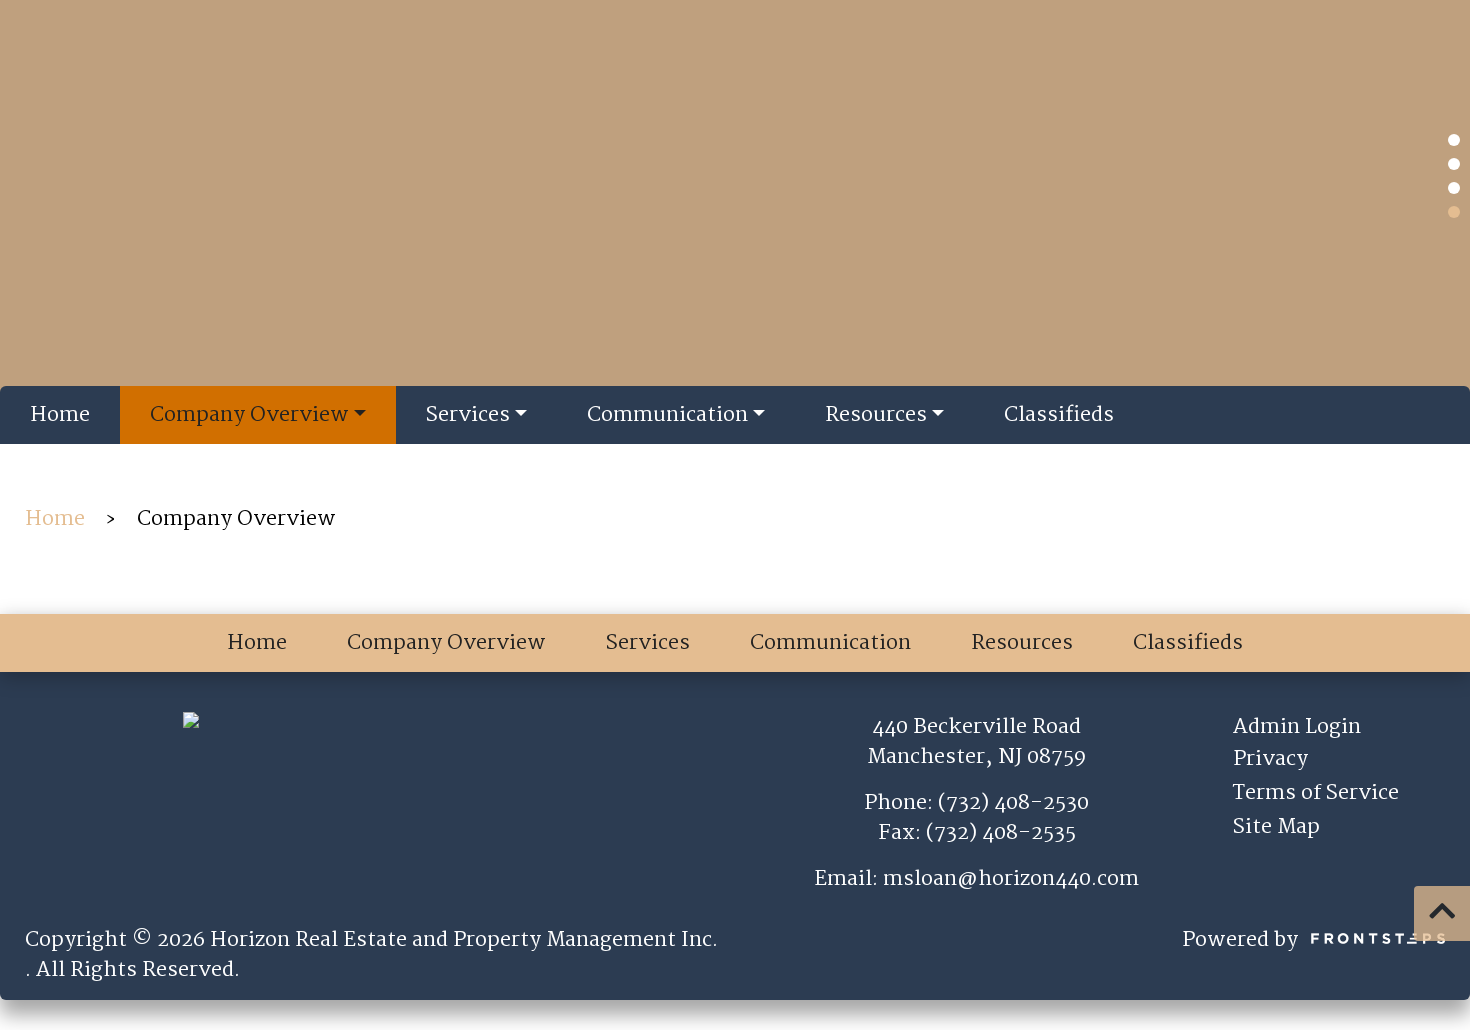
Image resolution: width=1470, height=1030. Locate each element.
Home (60, 415)
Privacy (1270, 759)
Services (468, 415)
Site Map (1276, 827)
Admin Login (1297, 727)
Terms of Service (1316, 793)
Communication (667, 415)
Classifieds (1059, 415)
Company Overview (249, 415)
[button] (1454, 140)
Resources (876, 415)
